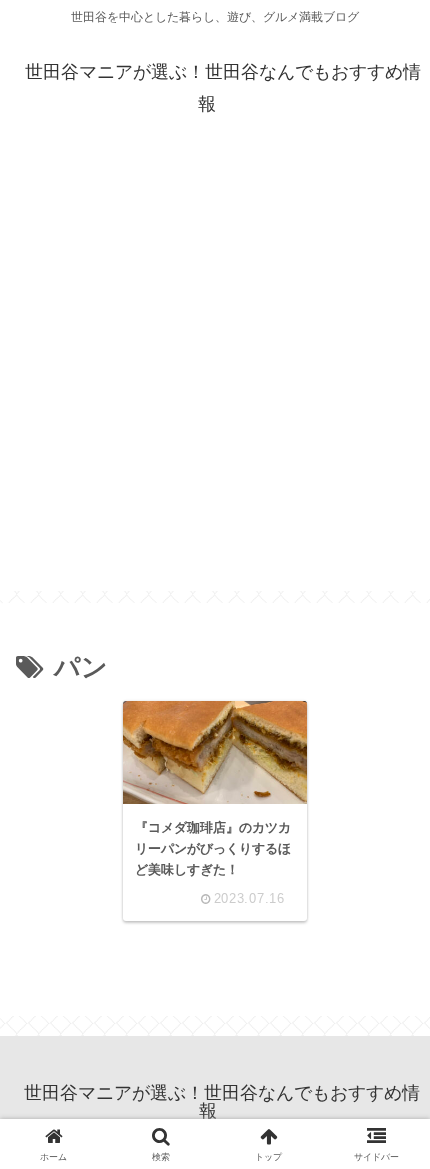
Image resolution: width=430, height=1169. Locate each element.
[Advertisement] (215, 376)
